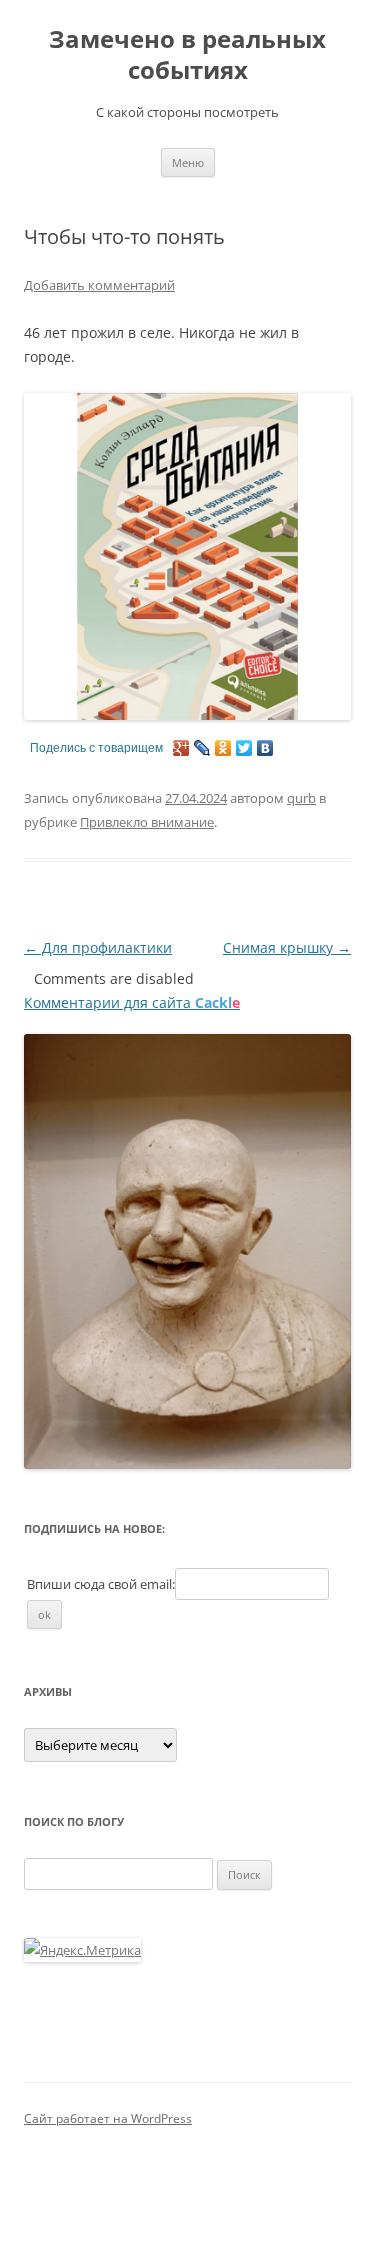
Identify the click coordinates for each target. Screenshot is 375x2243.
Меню (188, 162)
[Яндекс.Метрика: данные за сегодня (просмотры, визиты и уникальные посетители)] (82, 1950)
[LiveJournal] (202, 748)
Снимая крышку (287, 947)
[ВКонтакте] (265, 748)
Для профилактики (98, 947)
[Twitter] (244, 748)
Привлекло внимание (147, 822)
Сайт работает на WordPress (108, 2118)
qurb (301, 798)
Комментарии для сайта (132, 1002)
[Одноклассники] (223, 748)
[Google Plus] (181, 748)
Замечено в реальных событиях (187, 55)
